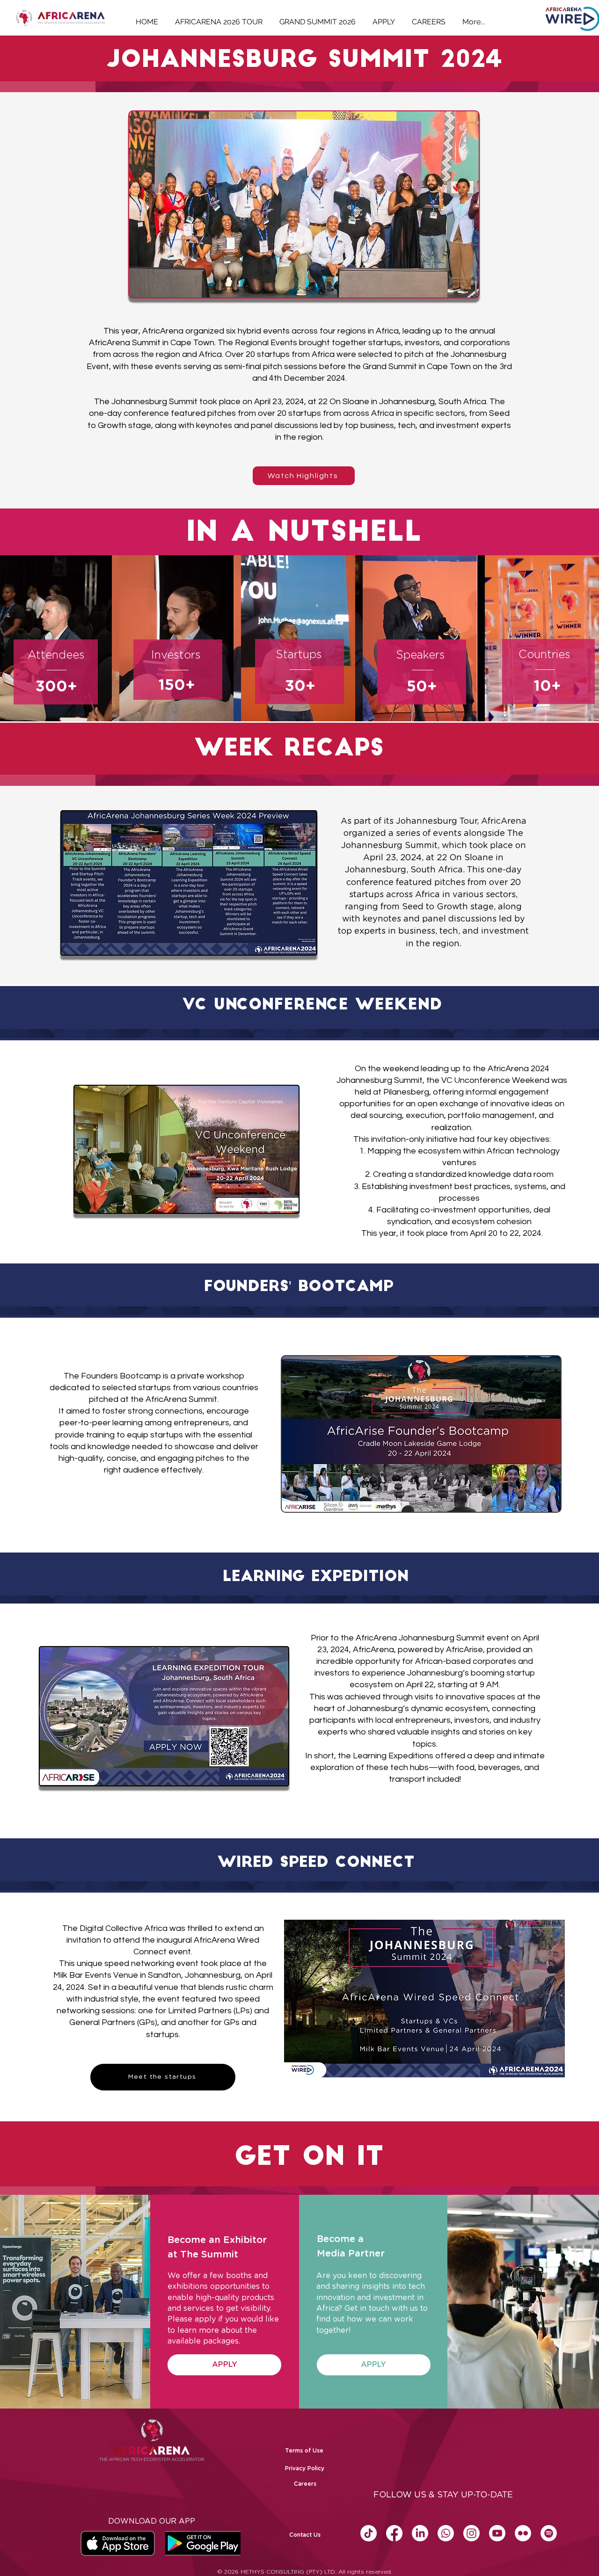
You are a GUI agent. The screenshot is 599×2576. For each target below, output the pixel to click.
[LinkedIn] (420, 2533)
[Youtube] (497, 2533)
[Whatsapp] (446, 2533)
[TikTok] (369, 2533)
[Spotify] (549, 2533)
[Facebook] (394, 2533)
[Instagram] (471, 2533)
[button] (374, 2365)
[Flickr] (523, 2533)
